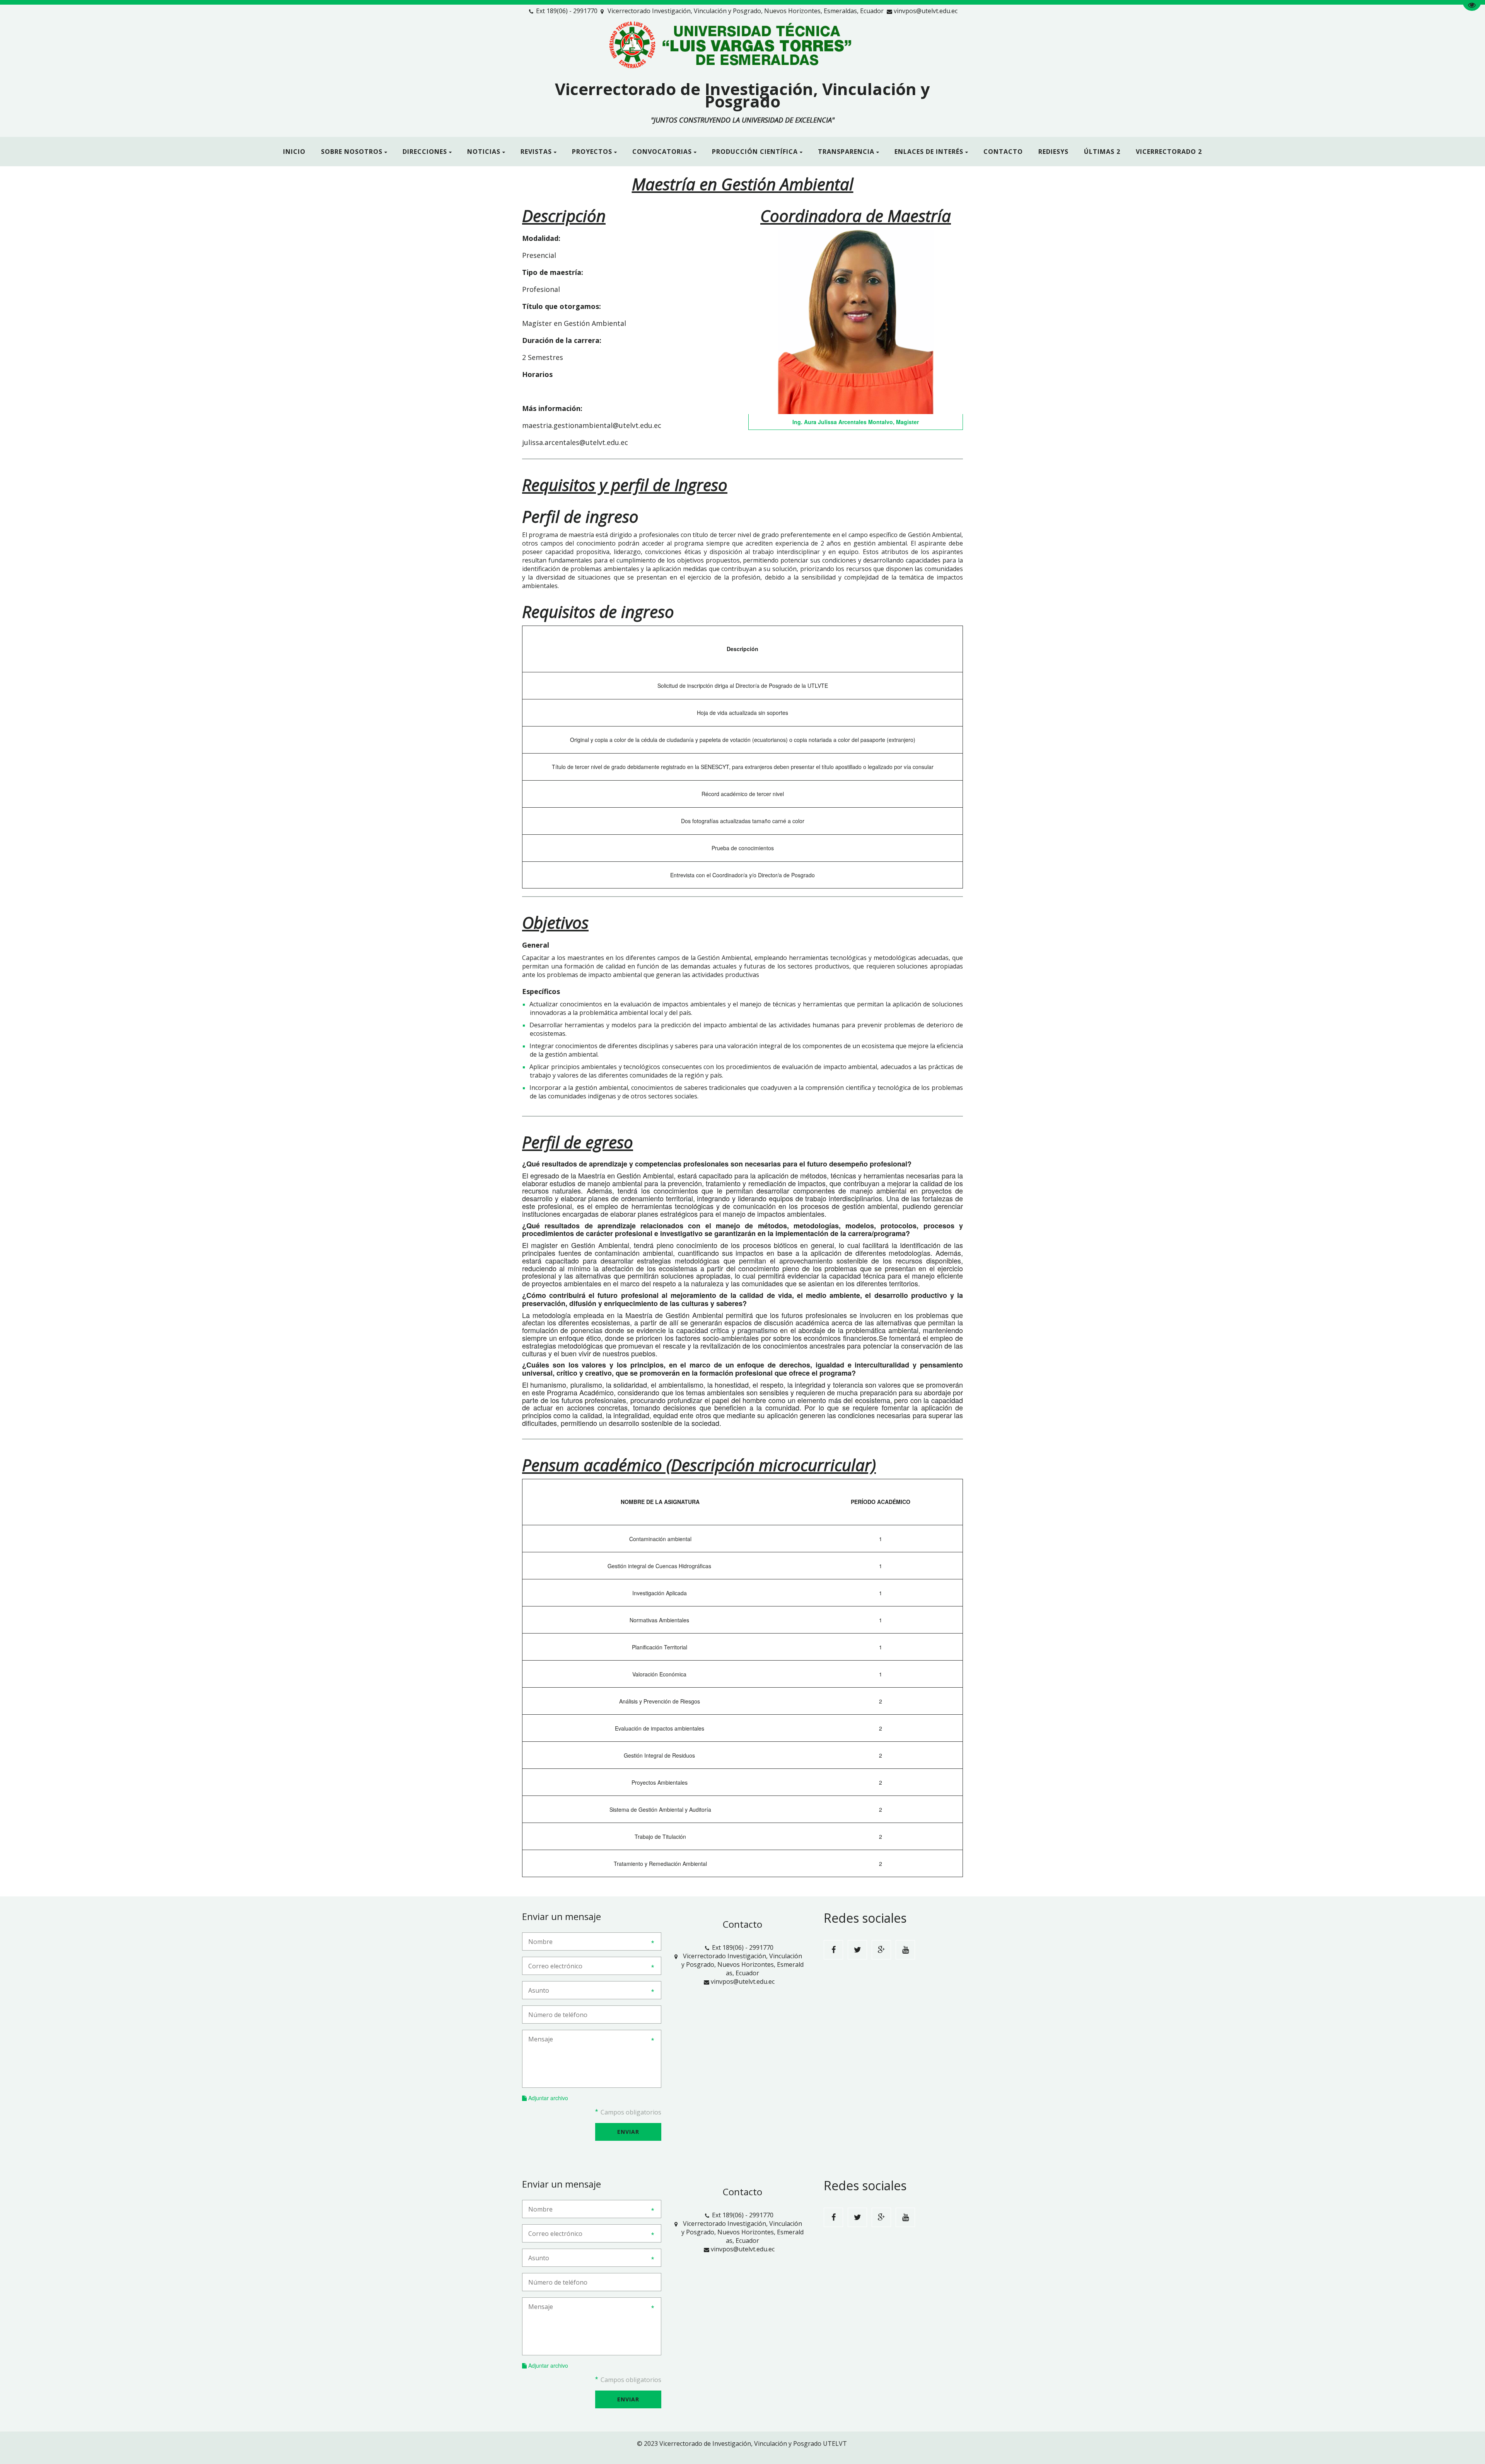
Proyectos (592, 152)
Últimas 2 (1102, 152)
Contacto (1003, 152)
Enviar (628, 2132)
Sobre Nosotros (352, 152)
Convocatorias (662, 152)
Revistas (536, 152)
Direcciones (425, 152)
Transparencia (846, 152)
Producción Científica (755, 152)
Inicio (294, 152)
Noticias (484, 152)
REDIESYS (1053, 152)
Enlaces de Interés (929, 152)
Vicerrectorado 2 (1169, 152)
